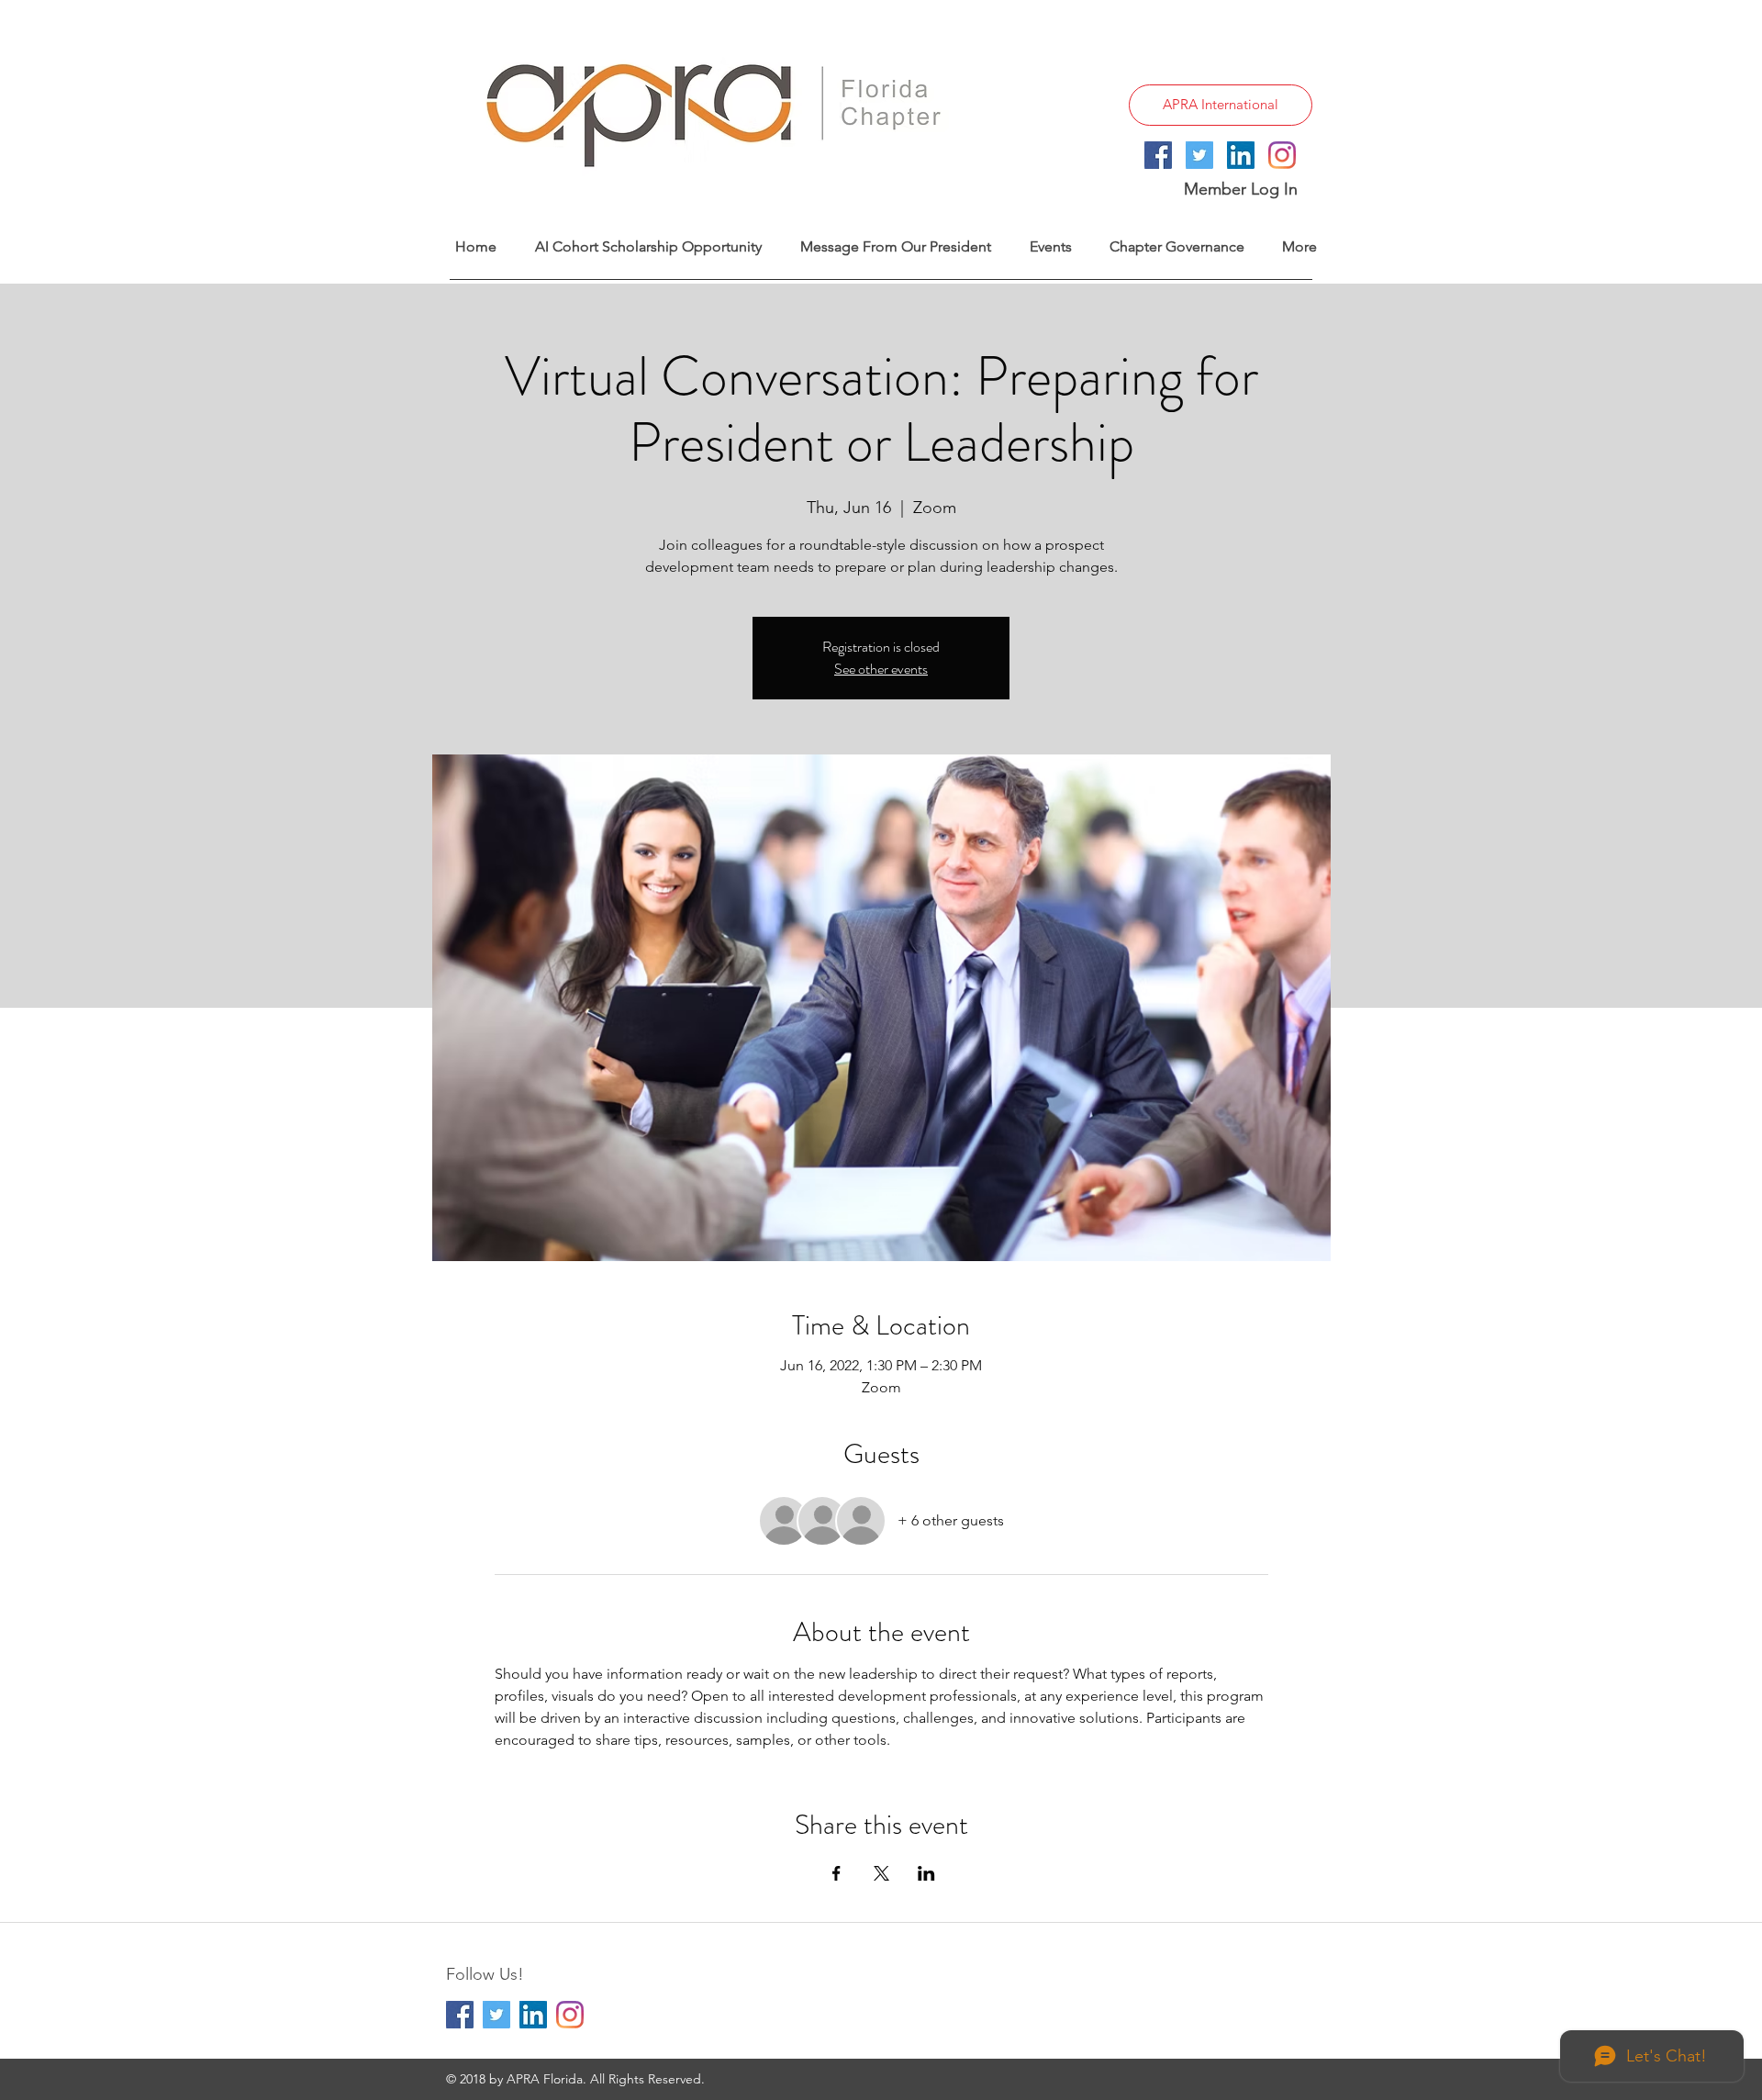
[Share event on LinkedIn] (926, 1873)
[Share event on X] (881, 1873)
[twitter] (1199, 155)
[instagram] (1282, 155)
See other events (881, 669)
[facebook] (1158, 155)
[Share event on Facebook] (836, 1873)
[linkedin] (1241, 155)
